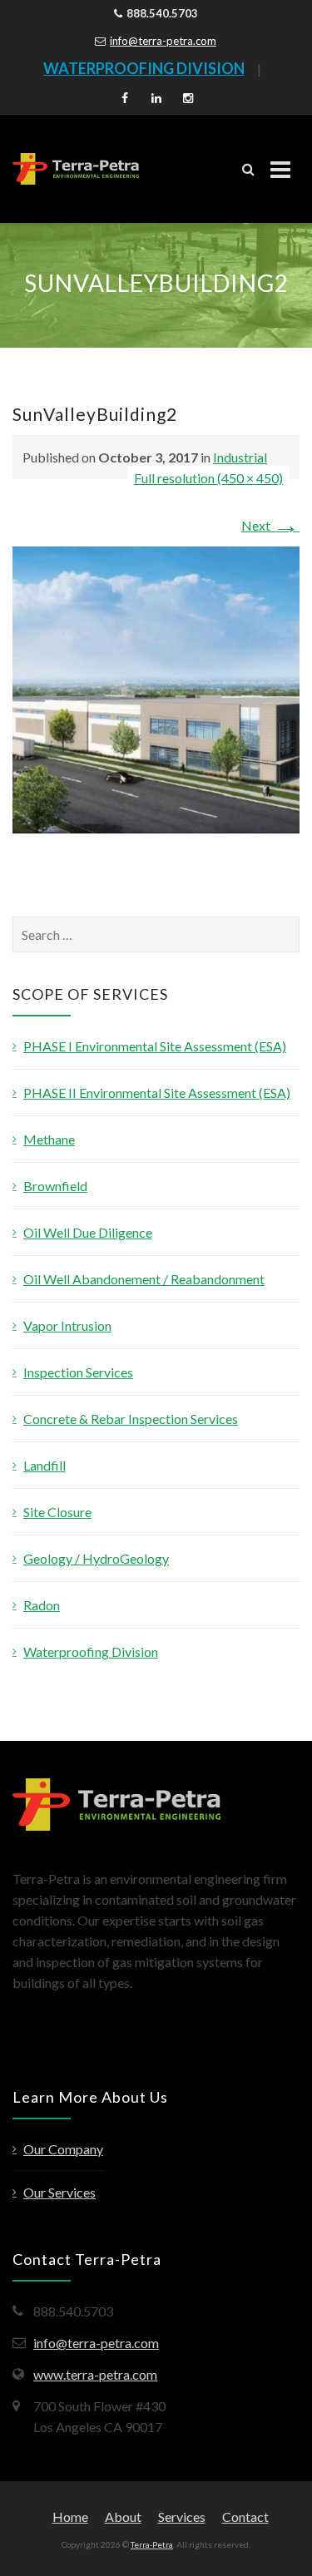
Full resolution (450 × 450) (208, 478)
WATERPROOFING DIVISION (144, 68)
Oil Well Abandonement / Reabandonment (144, 1279)
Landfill (45, 1465)
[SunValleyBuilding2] (156, 688)
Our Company (63, 2149)
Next (270, 525)
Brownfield (55, 1186)
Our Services (59, 2192)
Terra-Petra (152, 2544)
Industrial (240, 457)
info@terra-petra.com (163, 41)
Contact (245, 2517)
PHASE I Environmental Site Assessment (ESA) (155, 1046)
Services (182, 2517)
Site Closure (57, 1512)
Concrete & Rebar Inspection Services (131, 1419)
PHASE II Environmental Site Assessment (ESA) (157, 1093)
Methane (49, 1139)
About (123, 2517)
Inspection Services (78, 1372)
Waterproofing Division (91, 1651)
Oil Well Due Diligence (88, 1232)
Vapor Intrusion (67, 1325)
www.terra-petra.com (95, 2374)
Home (70, 2517)
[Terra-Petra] (76, 169)
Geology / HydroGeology (96, 1558)
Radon (42, 1605)
